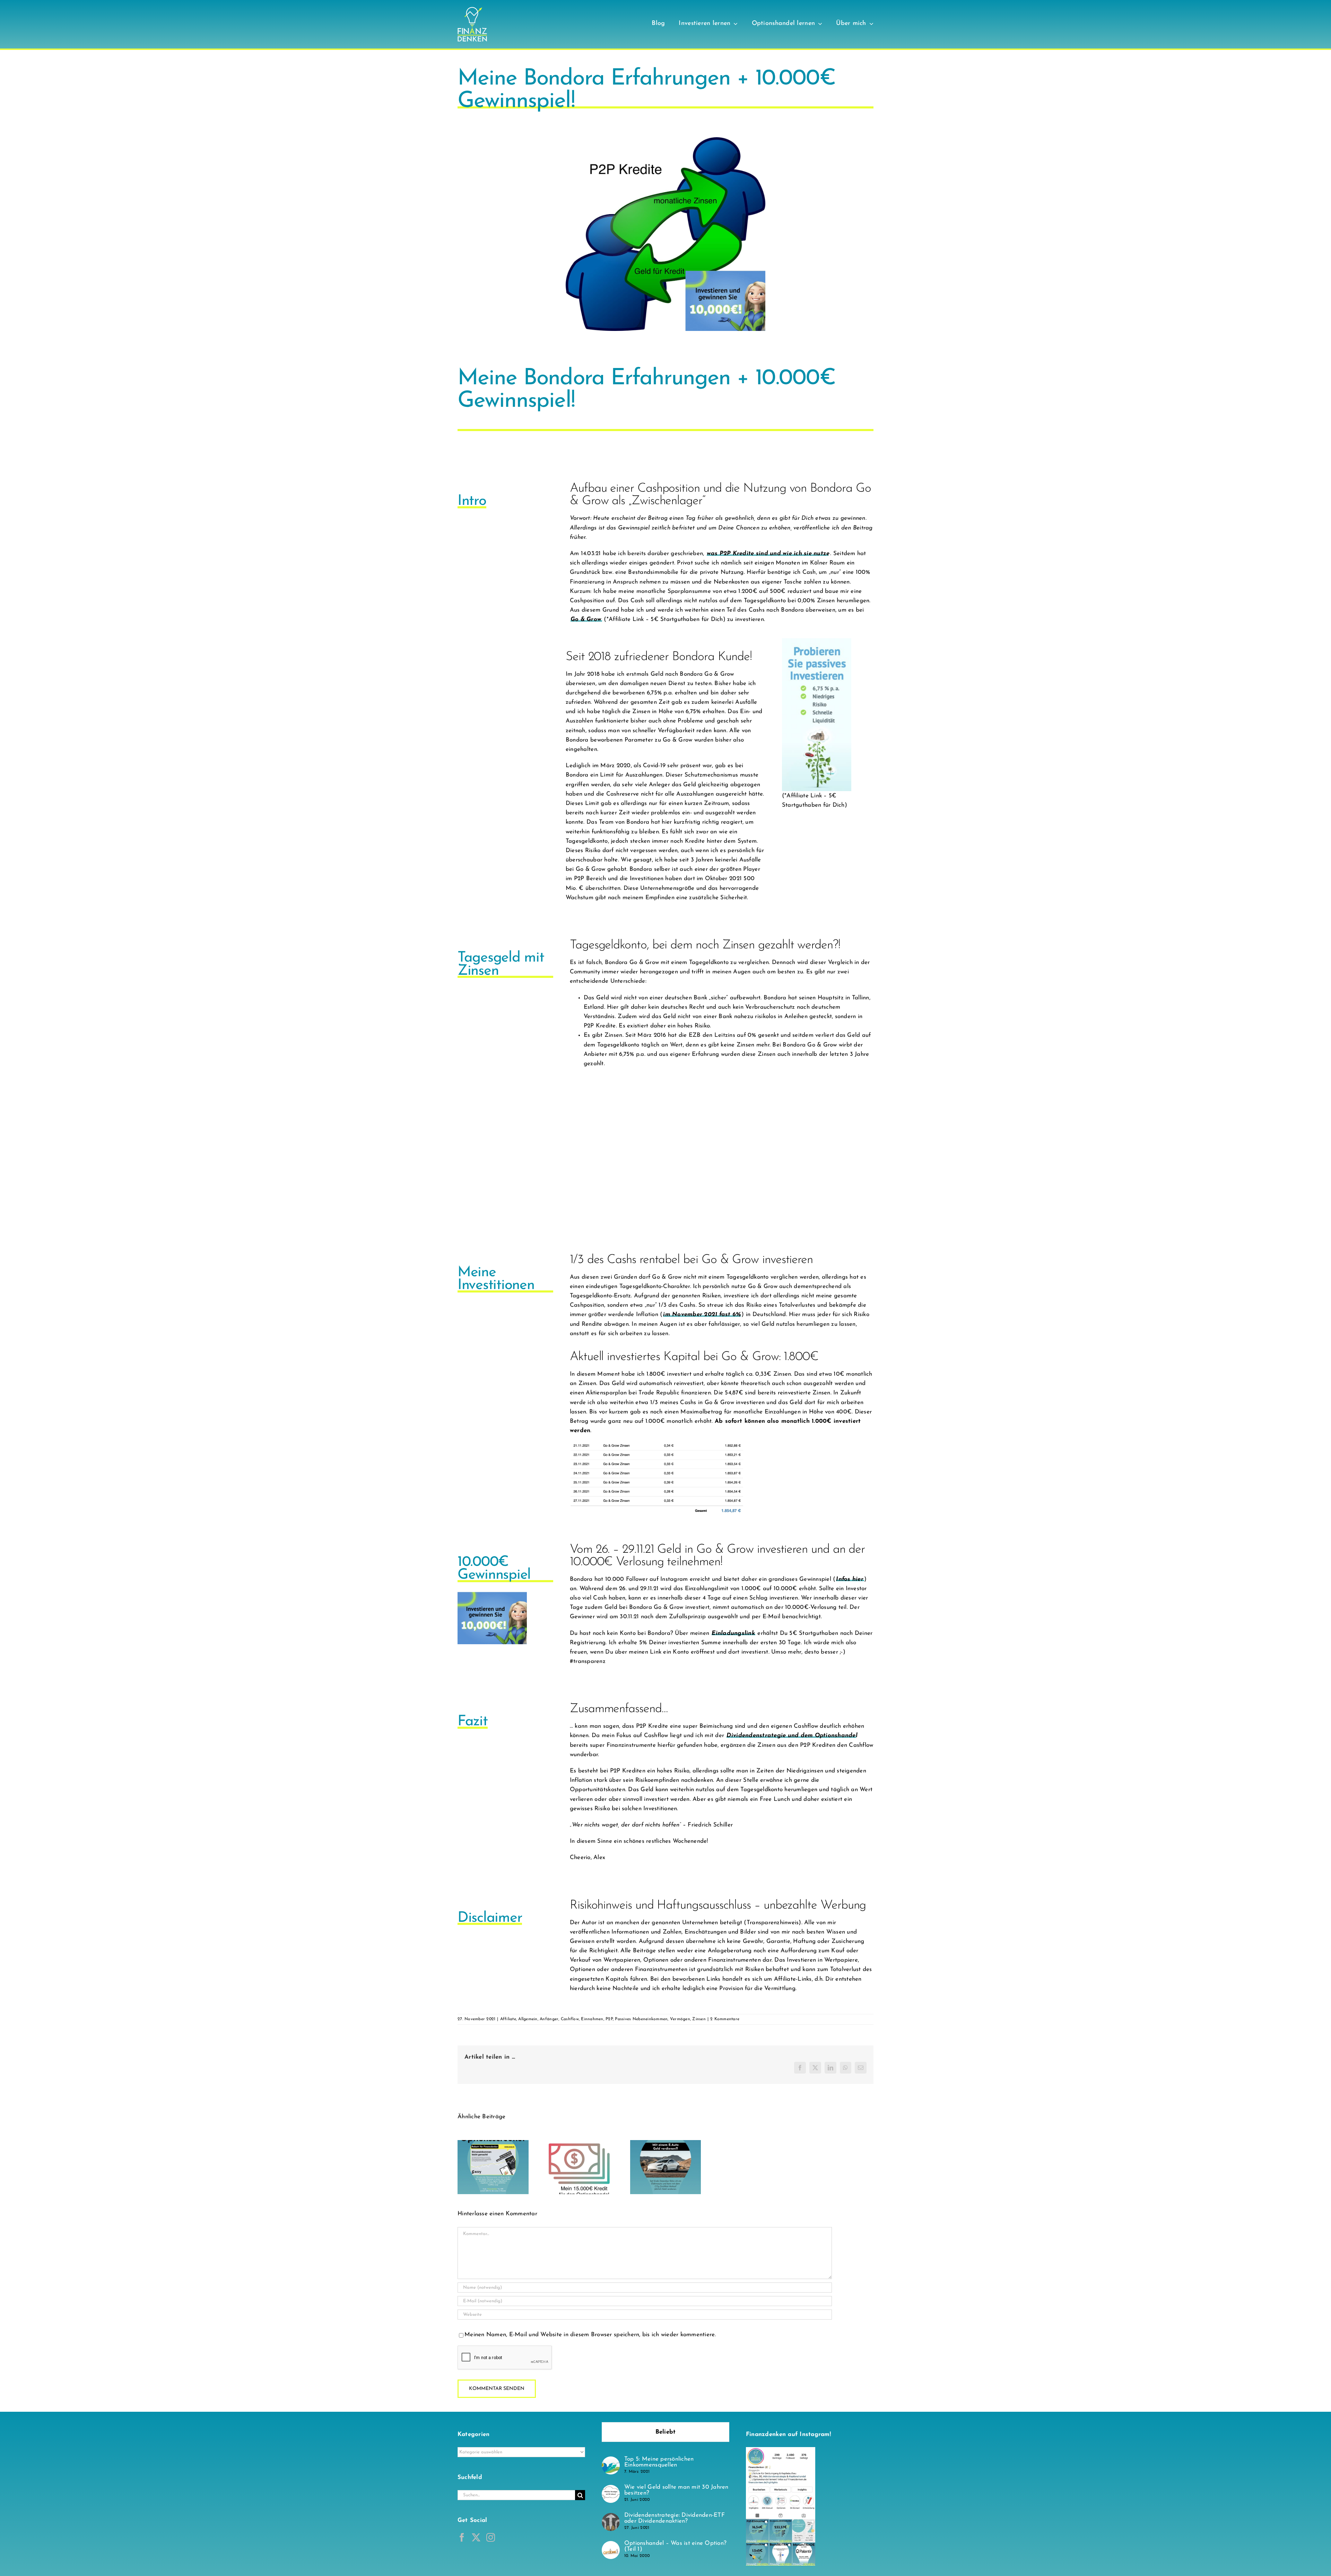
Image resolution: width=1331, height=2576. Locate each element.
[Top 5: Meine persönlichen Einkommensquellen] (611, 2461)
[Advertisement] (722, 1159)
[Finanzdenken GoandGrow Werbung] (817, 641)
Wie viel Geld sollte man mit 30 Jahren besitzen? (676, 2490)
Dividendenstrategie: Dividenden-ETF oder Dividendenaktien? (675, 2518)
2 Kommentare (725, 2019)
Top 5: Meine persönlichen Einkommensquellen (659, 2462)
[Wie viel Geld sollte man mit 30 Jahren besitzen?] (611, 2490)
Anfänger (549, 2019)
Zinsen (699, 2019)
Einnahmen (592, 2019)
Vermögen (680, 2019)
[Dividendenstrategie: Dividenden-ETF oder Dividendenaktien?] (611, 2518)
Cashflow (570, 2019)
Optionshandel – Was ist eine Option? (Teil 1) (675, 2546)
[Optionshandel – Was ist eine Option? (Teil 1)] (611, 2546)
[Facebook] (462, 2537)
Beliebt (666, 2432)
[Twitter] (476, 2537)
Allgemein (528, 2019)
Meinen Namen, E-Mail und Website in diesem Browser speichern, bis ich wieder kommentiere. (590, 2335)
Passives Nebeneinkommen (641, 2019)
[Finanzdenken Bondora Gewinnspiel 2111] (492, 1595)
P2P (609, 2019)
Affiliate (508, 2019)
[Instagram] (491, 2537)
